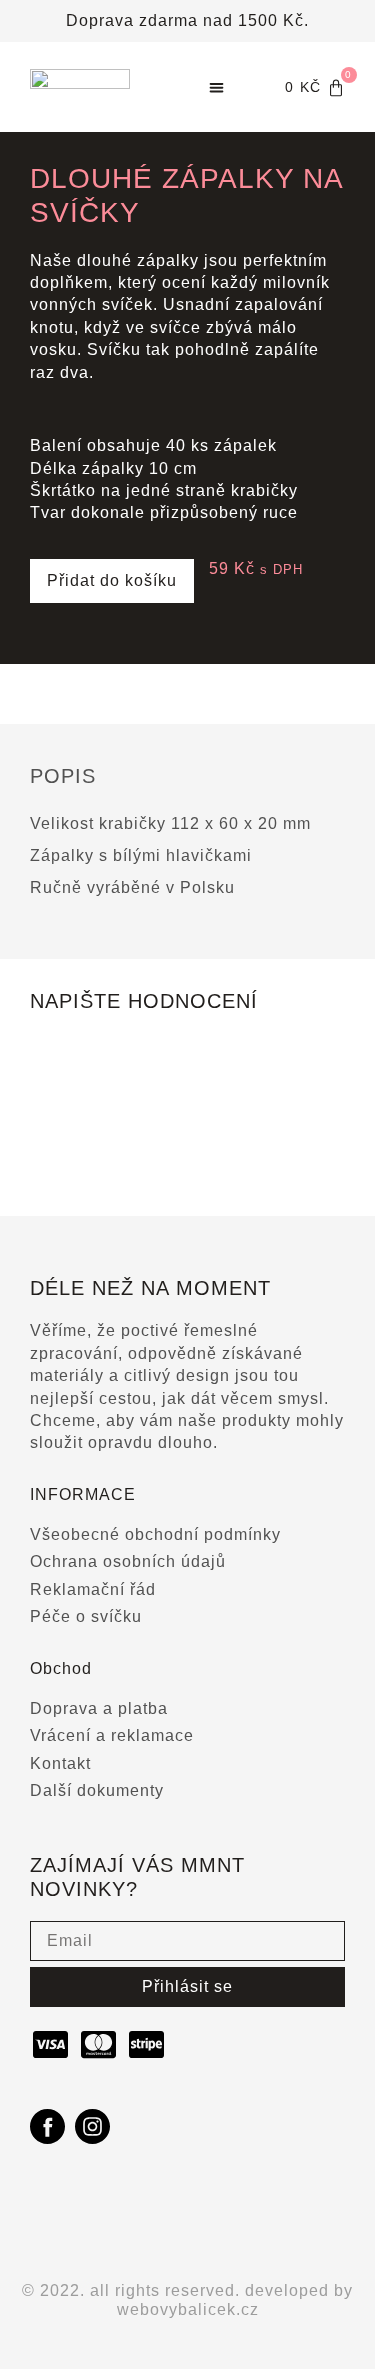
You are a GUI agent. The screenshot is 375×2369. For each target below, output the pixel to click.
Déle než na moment (150, 1288)
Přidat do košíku (112, 580)
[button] (216, 87)
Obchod (61, 1668)
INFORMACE (83, 1494)
